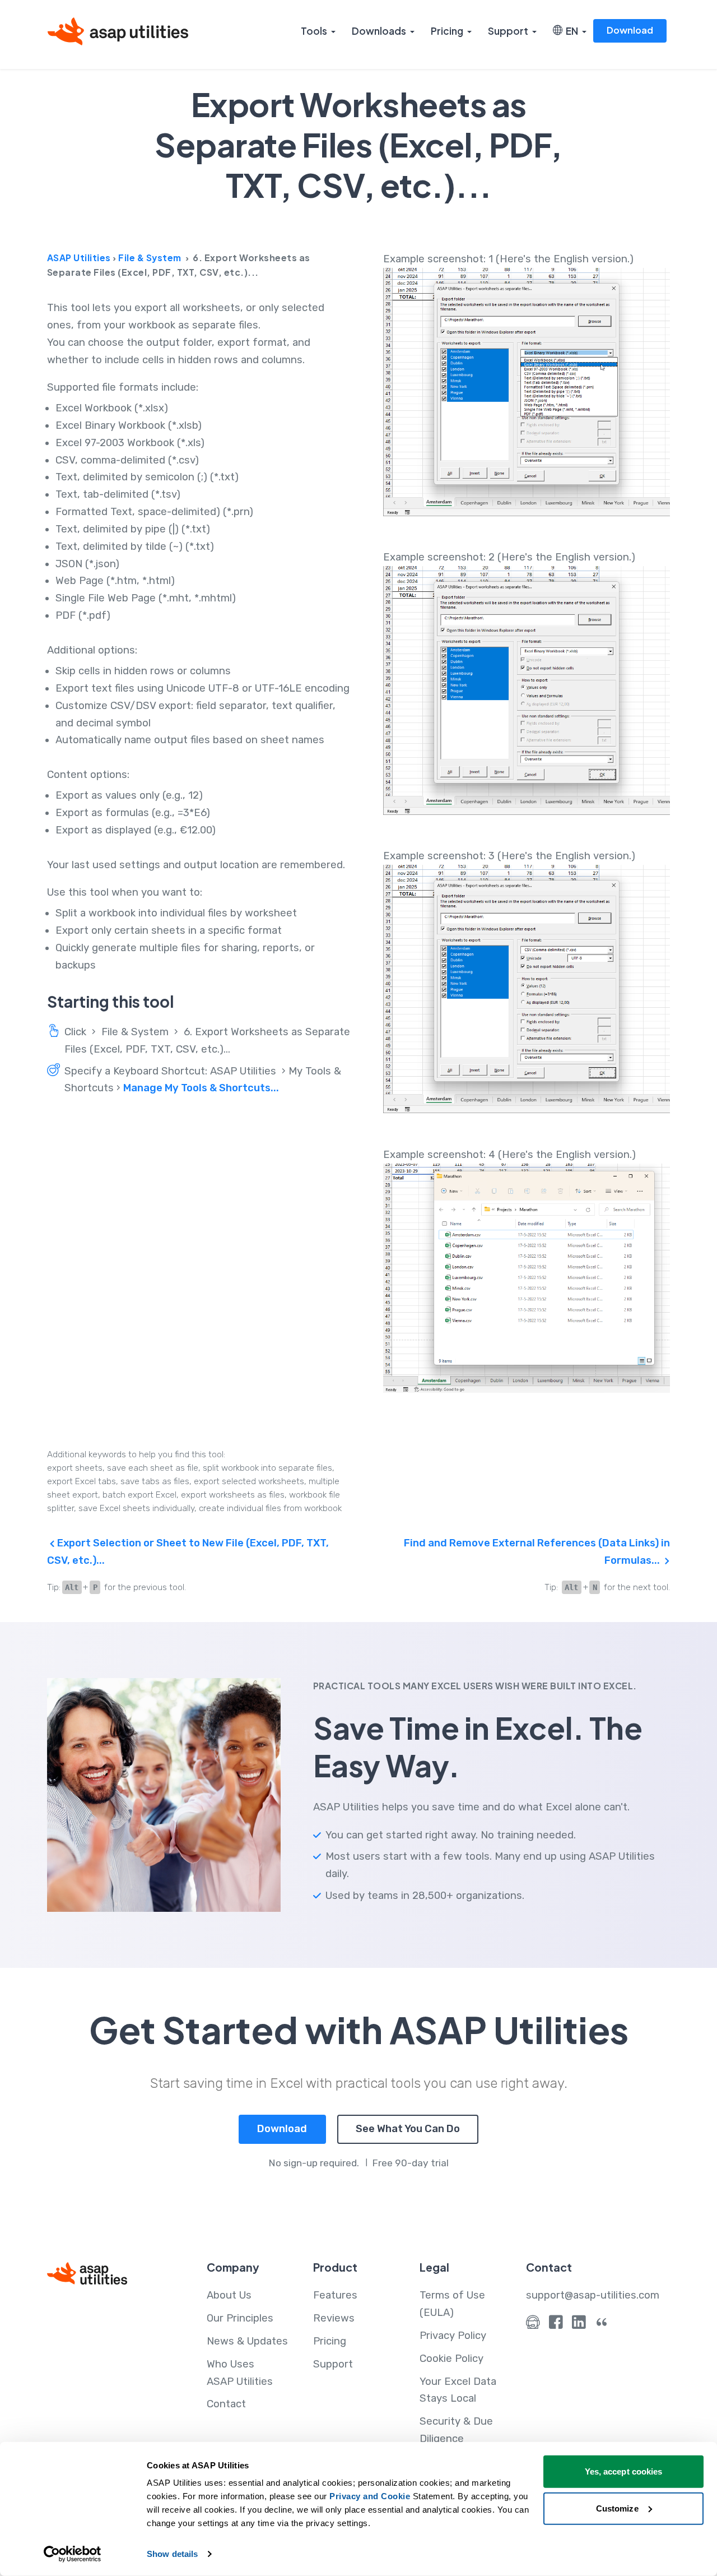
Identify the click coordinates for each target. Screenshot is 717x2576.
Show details (172, 2554)
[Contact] (533, 2325)
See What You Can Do (408, 2129)
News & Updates (247, 2341)
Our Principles (240, 2318)
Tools (314, 31)
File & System (150, 258)
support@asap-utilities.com (593, 2295)
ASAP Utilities (79, 258)
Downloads (379, 31)
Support (508, 31)
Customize (617, 2508)
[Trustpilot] (602, 2325)
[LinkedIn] (579, 2325)
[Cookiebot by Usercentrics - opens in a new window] (73, 2554)
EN (570, 31)
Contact (226, 2404)
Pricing (447, 31)
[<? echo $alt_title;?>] (527, 392)
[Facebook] (556, 2325)
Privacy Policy (453, 2336)
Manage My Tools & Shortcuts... (201, 1088)
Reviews (334, 2318)
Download (630, 30)
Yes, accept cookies (624, 2471)
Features (335, 2295)
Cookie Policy (451, 2359)
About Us (229, 2295)
